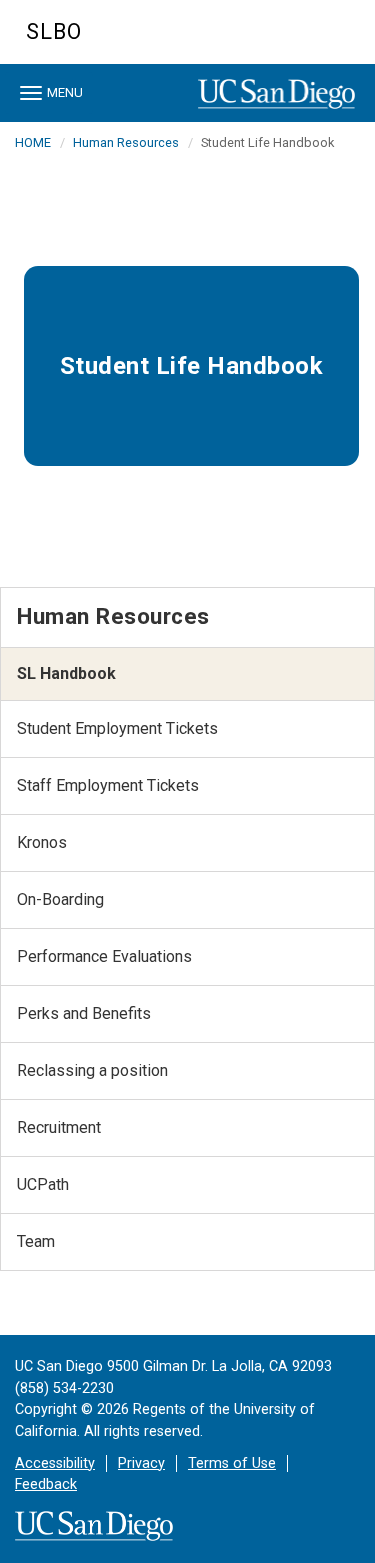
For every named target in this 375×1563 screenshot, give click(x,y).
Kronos (42, 842)
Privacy (141, 1463)
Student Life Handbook (192, 366)
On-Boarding (60, 899)
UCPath (43, 1184)
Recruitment (59, 1127)
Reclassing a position (92, 1070)
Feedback (46, 1484)
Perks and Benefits (84, 1013)
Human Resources (126, 142)
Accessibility (55, 1463)
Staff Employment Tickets (108, 785)
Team (36, 1241)
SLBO (54, 31)
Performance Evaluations (104, 956)
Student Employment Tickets (117, 728)
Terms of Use (232, 1463)
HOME (33, 142)
